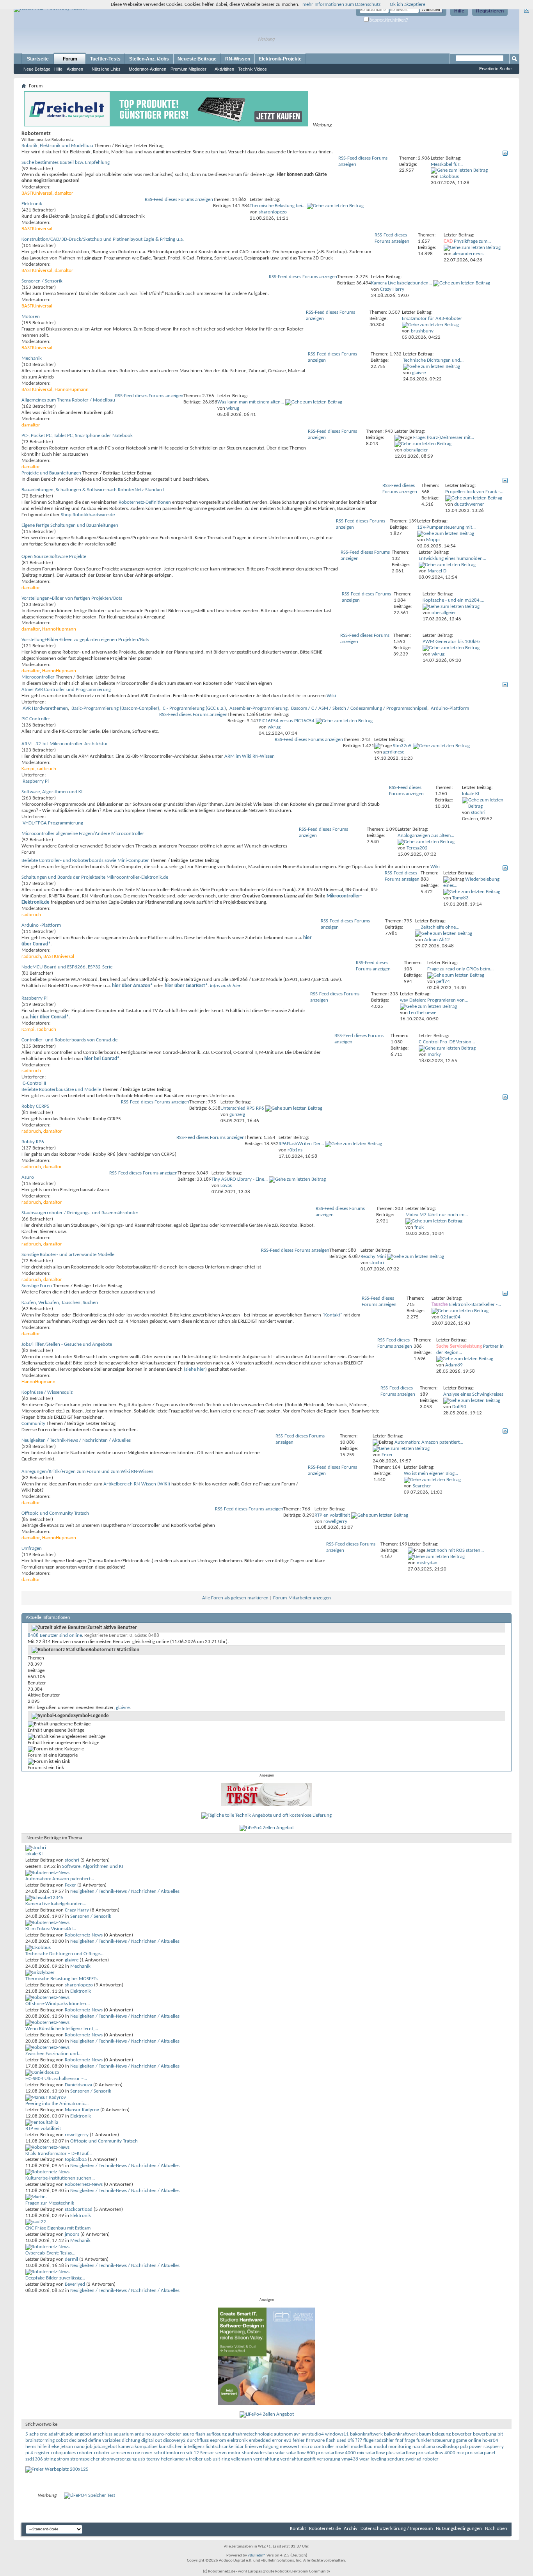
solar (280, 2453)
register (42, 2453)
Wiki (331, 696)
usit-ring (221, 2459)
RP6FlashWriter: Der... (301, 1144)
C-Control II (34, 1083)
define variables (104, 2440)
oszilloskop (448, 2447)
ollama (428, 2447)
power (476, 2447)
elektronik (237, 2440)
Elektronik (32, 204)
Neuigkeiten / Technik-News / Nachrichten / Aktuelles (76, 1440)
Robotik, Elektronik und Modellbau (57, 146)
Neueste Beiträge (197, 59)
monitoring (400, 2447)
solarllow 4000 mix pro (449, 2453)
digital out (152, 2440)
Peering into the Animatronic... (57, 2104)
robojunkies (63, 2453)
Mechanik (32, 358)
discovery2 (174, 2440)
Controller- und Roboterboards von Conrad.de (69, 1040)
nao (416, 2447)
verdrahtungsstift (298, 2459)
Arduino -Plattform (41, 925)
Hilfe (459, 11)
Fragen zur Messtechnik (50, 2203)
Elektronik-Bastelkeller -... (475, 1305)
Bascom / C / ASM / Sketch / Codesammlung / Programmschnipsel (359, 708)
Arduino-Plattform (450, 708)
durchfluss (198, 2440)
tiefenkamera (174, 2459)
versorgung (329, 2459)
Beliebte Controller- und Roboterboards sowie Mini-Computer (85, 861)
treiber (196, 2459)
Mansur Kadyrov (82, 2110)
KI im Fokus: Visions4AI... (51, 1929)
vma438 (350, 2459)
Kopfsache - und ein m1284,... (453, 600)
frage (410, 2440)
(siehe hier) (195, 1369)
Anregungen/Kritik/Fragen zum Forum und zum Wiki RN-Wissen (87, 1472)
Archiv (351, 2529)
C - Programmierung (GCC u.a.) (194, 708)
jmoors (72, 2234)
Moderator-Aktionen (147, 69)
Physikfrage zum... (472, 241)
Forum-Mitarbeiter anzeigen (302, 1598)
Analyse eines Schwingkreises (473, 1394)
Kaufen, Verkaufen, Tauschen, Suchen (60, 1303)
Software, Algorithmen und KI (52, 792)
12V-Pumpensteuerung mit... (446, 527)
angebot (83, 2434)
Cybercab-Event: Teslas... (50, 2253)
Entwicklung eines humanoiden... (452, 559)
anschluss (102, 2434)
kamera (126, 2447)
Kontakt (298, 2529)
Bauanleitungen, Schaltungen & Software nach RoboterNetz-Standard (93, 490)
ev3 (288, 2440)
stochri (72, 1860)
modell (343, 2447)
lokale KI (471, 794)
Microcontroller (38, 677)
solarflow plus (380, 2453)
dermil (71, 2259)
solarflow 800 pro (305, 2453)
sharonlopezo (79, 1985)
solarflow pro (410, 2453)
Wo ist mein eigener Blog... (431, 1474)
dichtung (131, 2440)
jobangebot (105, 2447)
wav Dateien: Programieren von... (434, 1000)
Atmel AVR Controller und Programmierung (66, 690)
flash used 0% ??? (344, 2440)
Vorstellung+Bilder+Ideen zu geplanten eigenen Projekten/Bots (85, 640)
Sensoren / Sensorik (42, 281)
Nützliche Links (106, 69)
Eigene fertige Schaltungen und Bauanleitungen (70, 525)
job (89, 2447)
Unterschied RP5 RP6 (242, 1108)
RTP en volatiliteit (332, 1515)
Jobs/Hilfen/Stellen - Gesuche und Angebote (67, 1344)
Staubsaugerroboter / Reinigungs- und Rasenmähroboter (80, 1213)
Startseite (38, 59)
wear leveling (373, 2459)
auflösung (217, 2434)
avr (297, 2434)
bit (500, 2434)
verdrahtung (266, 2459)
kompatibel (146, 2447)
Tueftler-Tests (105, 59)
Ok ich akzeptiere (408, 4)
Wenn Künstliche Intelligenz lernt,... (62, 2029)
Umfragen (32, 1548)
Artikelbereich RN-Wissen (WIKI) (137, 1484)
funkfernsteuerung (436, 2440)
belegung (441, 2434)
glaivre (123, 1708)
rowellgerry (77, 2135)
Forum (70, 59)
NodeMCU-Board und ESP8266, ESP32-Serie (67, 967)
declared (78, 2440)
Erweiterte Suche (495, 69)
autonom (283, 2434)
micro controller (317, 2447)
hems (31, 2447)
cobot (62, 2440)
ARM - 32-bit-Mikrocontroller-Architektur (65, 744)
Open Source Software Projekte (54, 557)
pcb (464, 2447)
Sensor (207, 2453)
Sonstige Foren (37, 1286)
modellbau (362, 2447)
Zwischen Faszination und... (53, 2054)
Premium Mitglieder (188, 69)
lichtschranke (219, 2447)
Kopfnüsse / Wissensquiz (47, 1392)
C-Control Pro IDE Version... (447, 1042)
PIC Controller (36, 719)
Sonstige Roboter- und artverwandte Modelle (68, 1255)
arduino (143, 2434)
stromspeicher (85, 2459)
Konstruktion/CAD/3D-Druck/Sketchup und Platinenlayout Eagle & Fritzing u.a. (103, 239)
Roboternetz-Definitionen (145, 502)
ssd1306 (34, 2459)
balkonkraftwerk (401, 2434)
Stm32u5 (402, 746)
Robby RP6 (33, 1142)
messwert (290, 2447)
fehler (299, 2440)
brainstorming (40, 2440)
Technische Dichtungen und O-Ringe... (64, 1954)
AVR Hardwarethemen (45, 708)
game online (469, 2440)
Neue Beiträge (37, 69)
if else (53, 2447)
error (277, 2440)
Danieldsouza (78, 2085)
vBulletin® (257, 2556)
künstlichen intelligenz (182, 2447)
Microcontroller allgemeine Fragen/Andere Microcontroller (83, 834)
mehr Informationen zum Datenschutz (341, 4)
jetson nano (73, 2447)
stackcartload (79, 2209)
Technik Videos (252, 69)
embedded (260, 2440)
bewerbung (485, 2434)
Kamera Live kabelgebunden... (402, 283)
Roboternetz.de (325, 2529)
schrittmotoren (169, 2453)
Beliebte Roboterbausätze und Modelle (61, 1090)
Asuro (28, 1177)
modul (380, 2447)
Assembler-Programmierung (259, 708)
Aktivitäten (224, 69)
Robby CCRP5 (36, 1106)
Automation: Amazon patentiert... (429, 1442)
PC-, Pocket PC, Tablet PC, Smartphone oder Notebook (77, 436)
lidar (239, 2447)
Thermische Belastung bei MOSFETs (61, 1979)
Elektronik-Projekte (280, 59)
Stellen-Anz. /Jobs (149, 59)
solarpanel (484, 2453)
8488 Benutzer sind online (55, 1635)
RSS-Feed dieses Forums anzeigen (179, 200)
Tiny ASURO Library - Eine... (240, 1179)
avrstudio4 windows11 (325, 2434)
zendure (396, 2459)
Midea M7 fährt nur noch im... (437, 1215)
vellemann (242, 2459)
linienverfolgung (262, 2447)
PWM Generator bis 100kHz (451, 642)
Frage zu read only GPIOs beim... (460, 969)
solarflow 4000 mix (345, 2453)
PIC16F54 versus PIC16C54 (287, 721)
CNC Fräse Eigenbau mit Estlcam (58, 2228)
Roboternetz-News (84, 1935)
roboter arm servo (113, 2453)
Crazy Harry (77, 1910)
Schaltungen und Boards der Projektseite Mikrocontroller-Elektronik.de (95, 877)
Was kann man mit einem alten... (251, 402)
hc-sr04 (490, 2440)
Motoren (31, 317)
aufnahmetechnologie (250, 2434)
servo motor (228, 2453)
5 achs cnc (36, 2434)
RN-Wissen (238, 59)
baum (425, 2434)
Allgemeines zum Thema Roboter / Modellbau (68, 400)
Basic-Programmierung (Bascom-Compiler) (115, 708)
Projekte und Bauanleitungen (51, 473)
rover (147, 2453)
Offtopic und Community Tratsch (55, 1513)
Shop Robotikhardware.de (88, 515)
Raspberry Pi (36, 781)
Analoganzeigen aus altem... (426, 836)
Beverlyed (75, 2284)
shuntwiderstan (258, 2453)
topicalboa (76, 2159)
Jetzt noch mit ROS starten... (455, 1550)
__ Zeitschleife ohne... (437, 927)
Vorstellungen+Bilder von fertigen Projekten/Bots (72, 598)
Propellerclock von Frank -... (474, 492)
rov (137, 2453)
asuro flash (194, 2434)
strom (63, 2459)
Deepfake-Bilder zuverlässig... (55, 2278)
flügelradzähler (379, 2440)
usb (208, 2459)
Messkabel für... (447, 164)
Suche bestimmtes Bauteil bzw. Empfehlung (66, 163)
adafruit (57, 2434)
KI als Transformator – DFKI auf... (59, 2154)
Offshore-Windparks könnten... (58, 2004)
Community (33, 1424)
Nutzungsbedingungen (459, 2529)
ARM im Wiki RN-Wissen (250, 756)
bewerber (462, 2434)
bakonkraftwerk (366, 2434)
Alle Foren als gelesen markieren (235, 1598)
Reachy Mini (373, 1257)
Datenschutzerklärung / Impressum (397, 2529)
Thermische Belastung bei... (278, 206)
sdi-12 (193, 2453)
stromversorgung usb (123, 2459)
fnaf (399, 2440)
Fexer (70, 1885)
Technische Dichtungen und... (433, 360)
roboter (85, 2453)
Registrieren (490, 11)
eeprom (218, 2440)
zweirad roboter (422, 2459)
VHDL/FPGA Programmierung (53, 823)
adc (70, 2434)
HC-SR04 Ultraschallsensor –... (56, 2079)
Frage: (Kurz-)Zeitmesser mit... (444, 438)
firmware (315, 2440)
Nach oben (496, 2529)
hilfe (42, 2447)
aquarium (123, 2434)
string (50, 2459)
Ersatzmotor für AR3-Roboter (432, 319)
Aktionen (75, 69)
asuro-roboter (167, 2434)
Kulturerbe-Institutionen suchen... (60, 2178)
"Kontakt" (332, 1315)
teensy (153, 2459)
